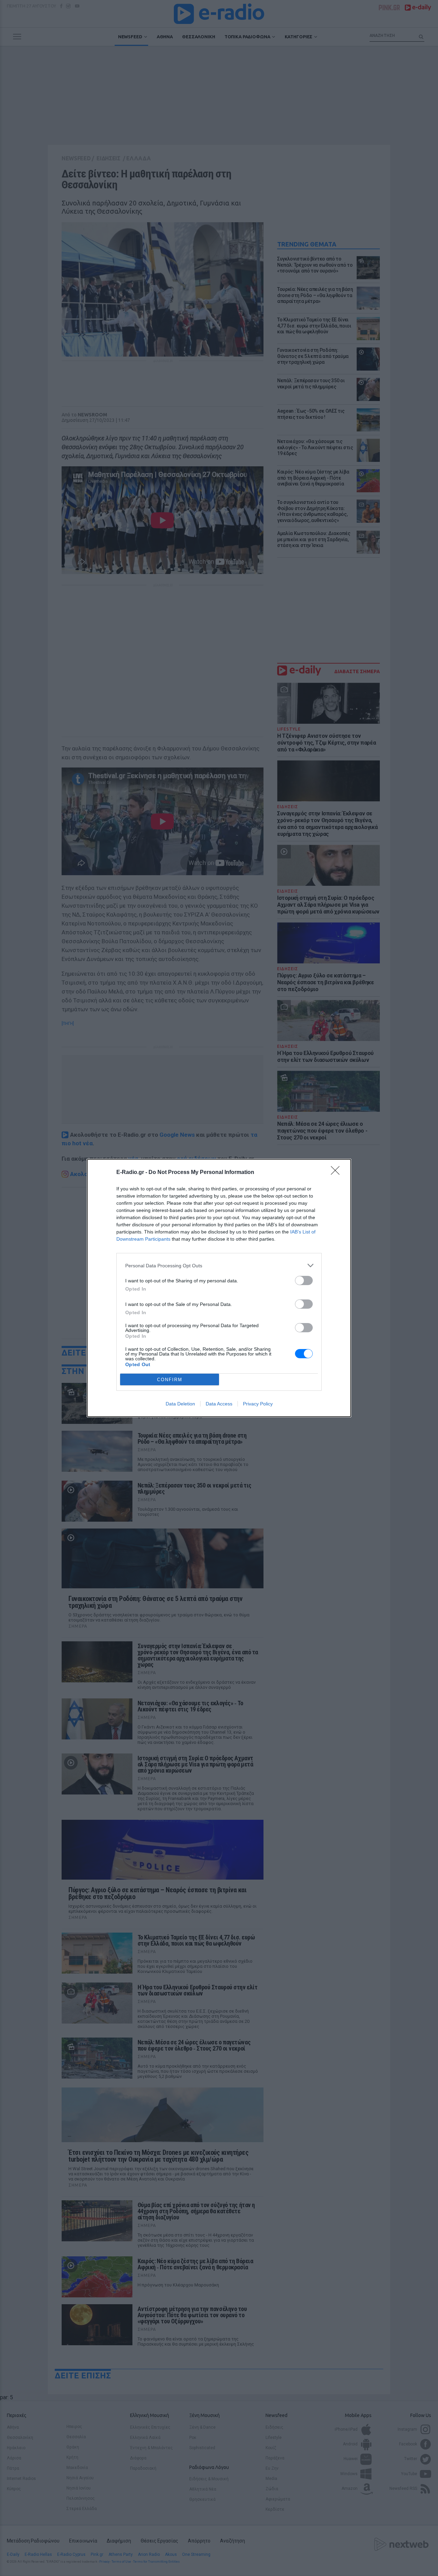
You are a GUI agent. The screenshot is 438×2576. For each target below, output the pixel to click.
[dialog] (219, 1288)
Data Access (219, 1404)
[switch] (304, 1280)
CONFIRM (170, 1380)
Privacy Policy (258, 1404)
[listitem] (219, 1265)
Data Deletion (180, 1404)
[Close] (337, 1173)
